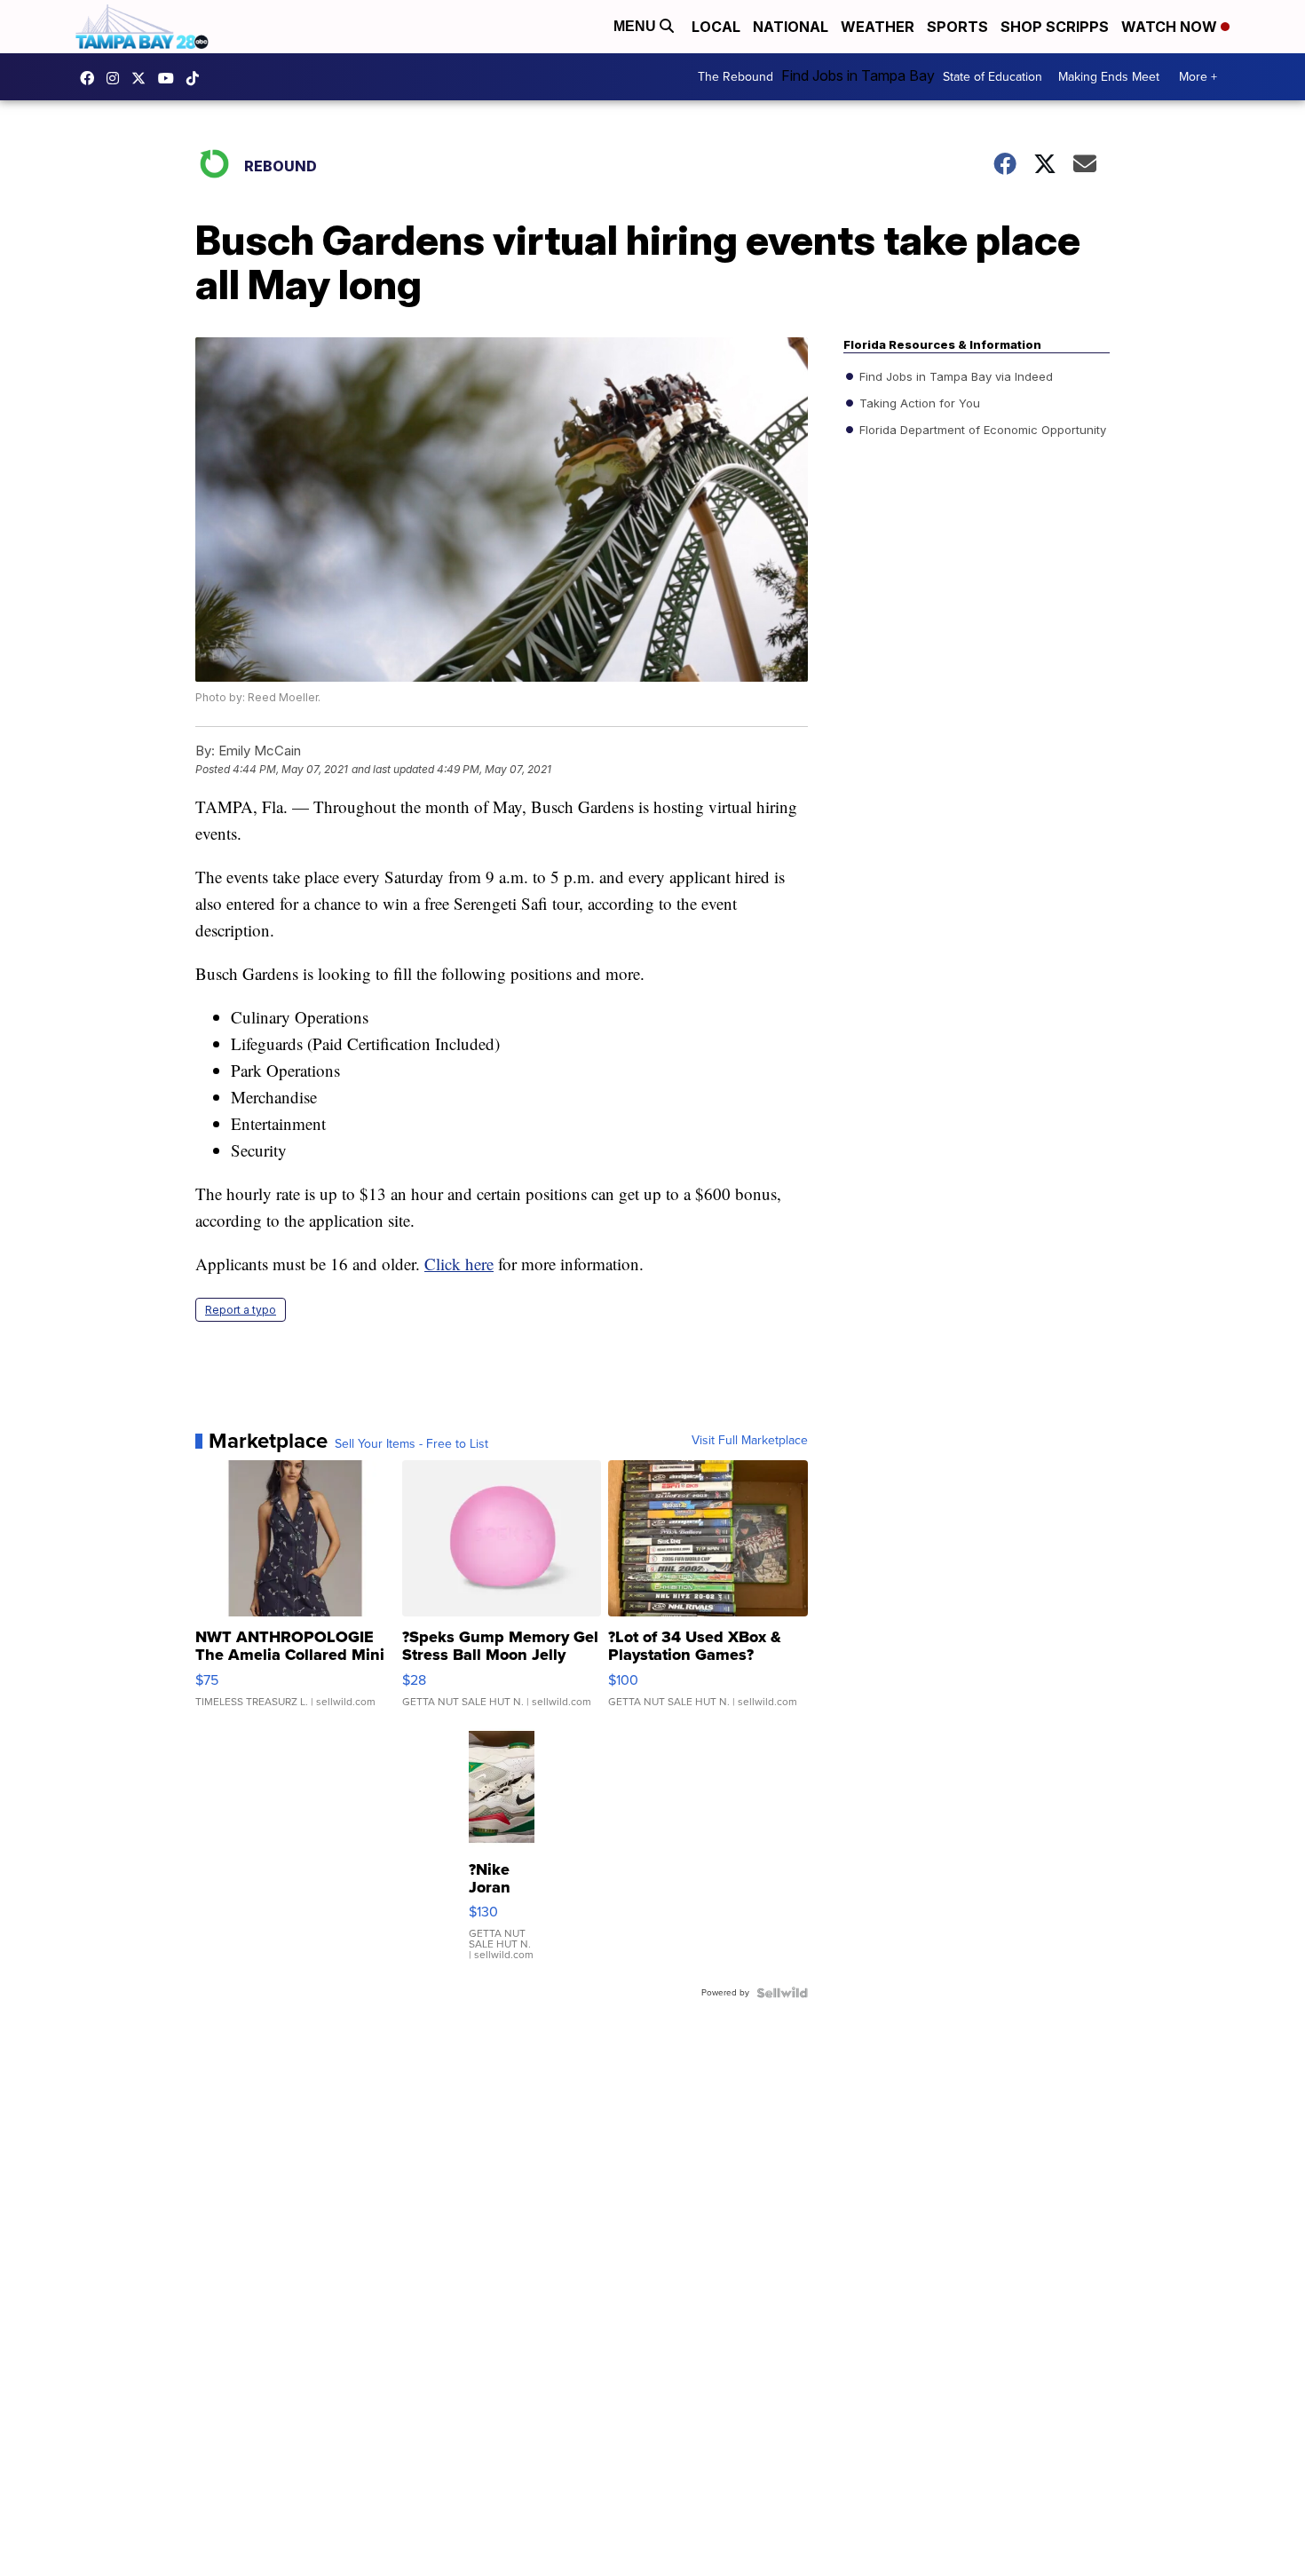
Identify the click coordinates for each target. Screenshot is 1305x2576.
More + (1198, 77)
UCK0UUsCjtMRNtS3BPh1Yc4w (170, 78)
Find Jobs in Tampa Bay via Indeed (954, 376)
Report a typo (241, 1310)
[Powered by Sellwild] (782, 1993)
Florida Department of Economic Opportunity (981, 430)
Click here (459, 1264)
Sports (957, 27)
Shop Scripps (1055, 27)
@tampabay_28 (197, 78)
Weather (878, 27)
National (791, 27)
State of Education (993, 77)
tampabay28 (143, 78)
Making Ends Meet (1109, 77)
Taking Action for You (918, 403)
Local (716, 27)
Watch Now (1171, 27)
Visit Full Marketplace (750, 1441)
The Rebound (736, 77)
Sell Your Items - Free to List (411, 1444)
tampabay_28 (117, 78)
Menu (637, 26)
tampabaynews (91, 78)
